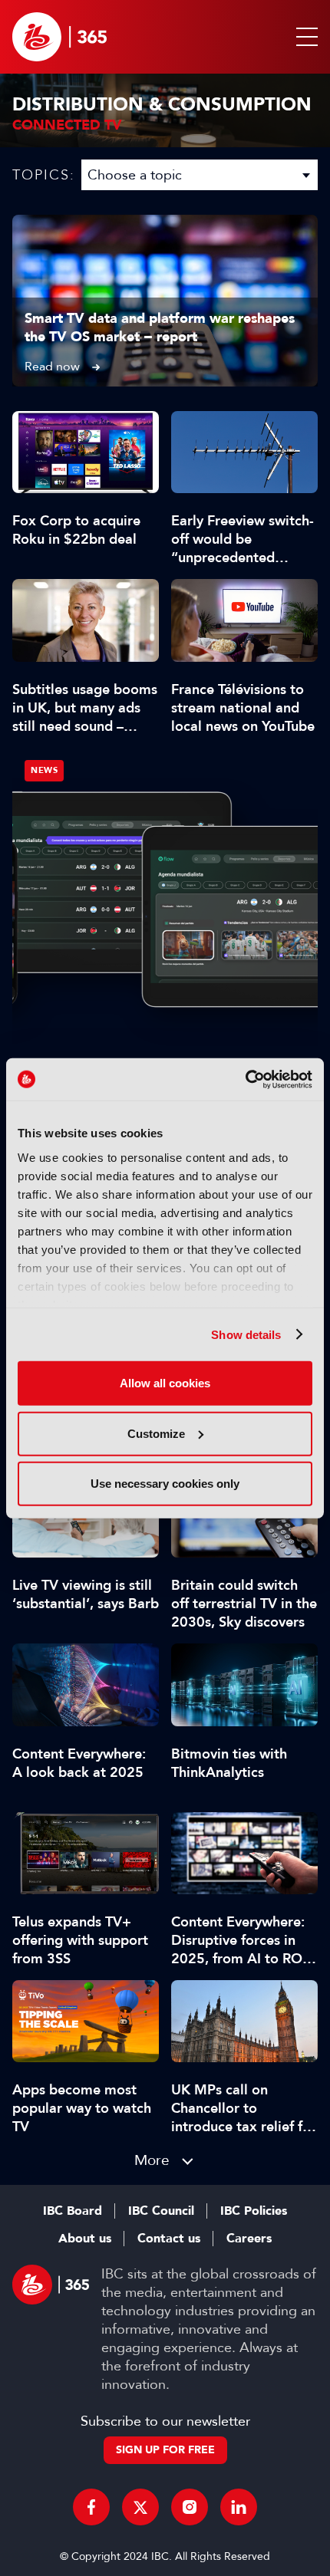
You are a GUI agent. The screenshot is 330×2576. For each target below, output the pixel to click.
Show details (246, 1334)
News (44, 770)
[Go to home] (59, 37)
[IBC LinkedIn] (239, 2507)
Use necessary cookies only (165, 1484)
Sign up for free (165, 2450)
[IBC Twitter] (140, 2507)
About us (85, 2239)
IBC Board (73, 2211)
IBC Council (161, 2211)
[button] (304, 37)
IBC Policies (254, 2211)
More (152, 2160)
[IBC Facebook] (91, 2507)
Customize (156, 1433)
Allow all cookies (165, 1383)
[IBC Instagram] (190, 2507)
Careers (249, 2239)
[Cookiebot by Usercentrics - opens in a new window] (245, 1079)
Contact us (169, 2239)
